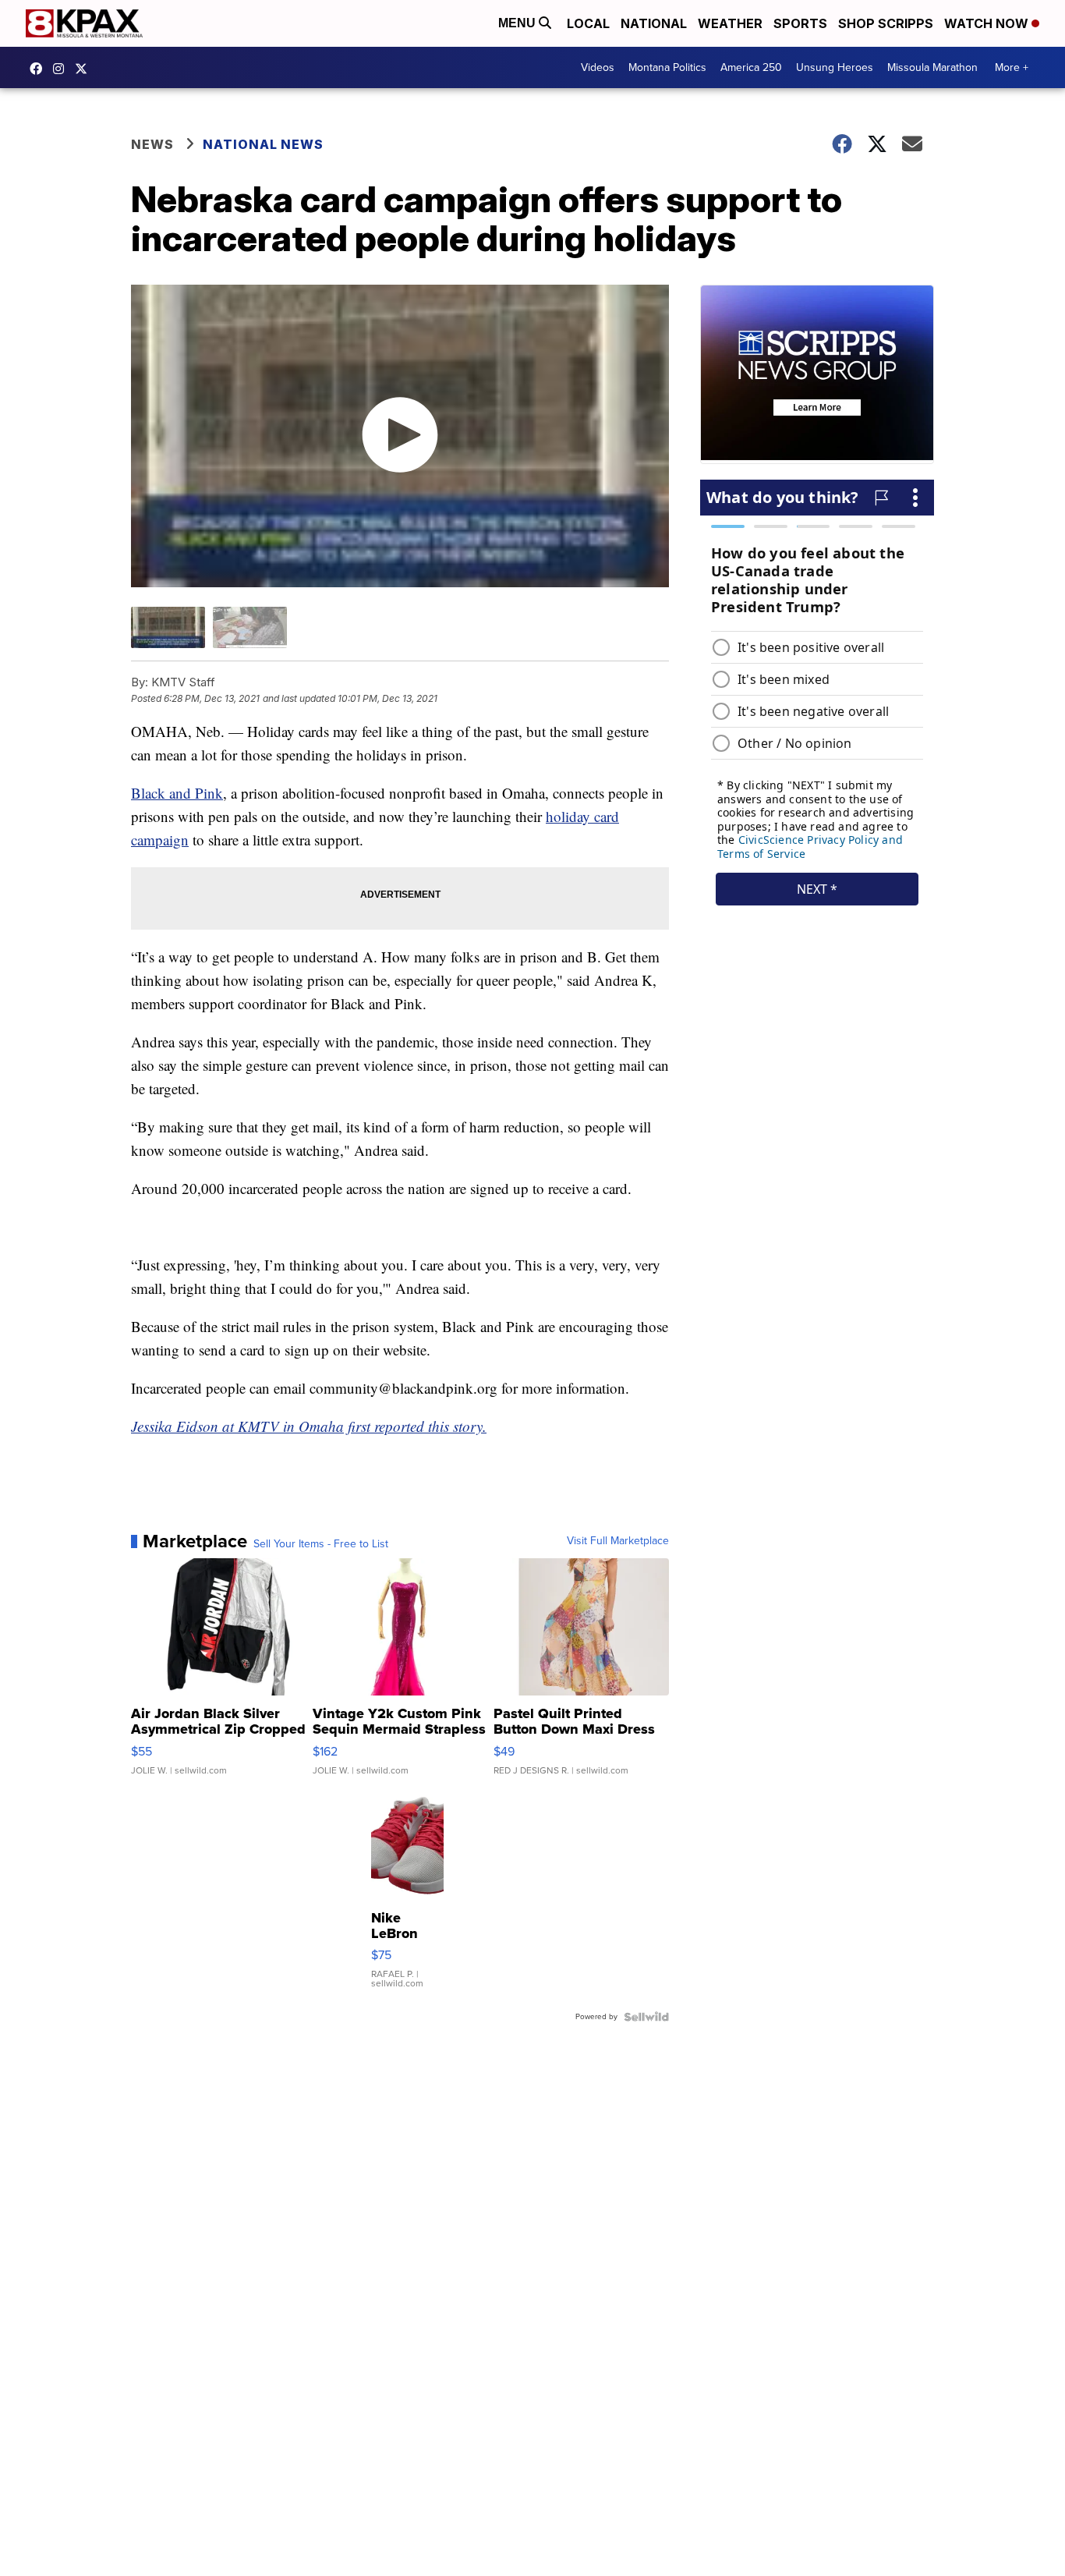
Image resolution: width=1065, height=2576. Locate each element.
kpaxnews (85, 69)
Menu (518, 23)
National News (263, 144)
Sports (800, 23)
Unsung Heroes (835, 67)
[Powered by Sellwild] (646, 2017)
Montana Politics (667, 67)
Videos (598, 67)
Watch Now (988, 23)
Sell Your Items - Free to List (321, 1544)
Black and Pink (177, 793)
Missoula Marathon (932, 67)
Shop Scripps (886, 23)
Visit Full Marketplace (618, 1541)
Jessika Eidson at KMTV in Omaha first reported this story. (309, 1426)
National (654, 23)
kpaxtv (40, 69)
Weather (730, 23)
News (152, 144)
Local (588, 23)
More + (1012, 67)
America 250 (751, 67)
